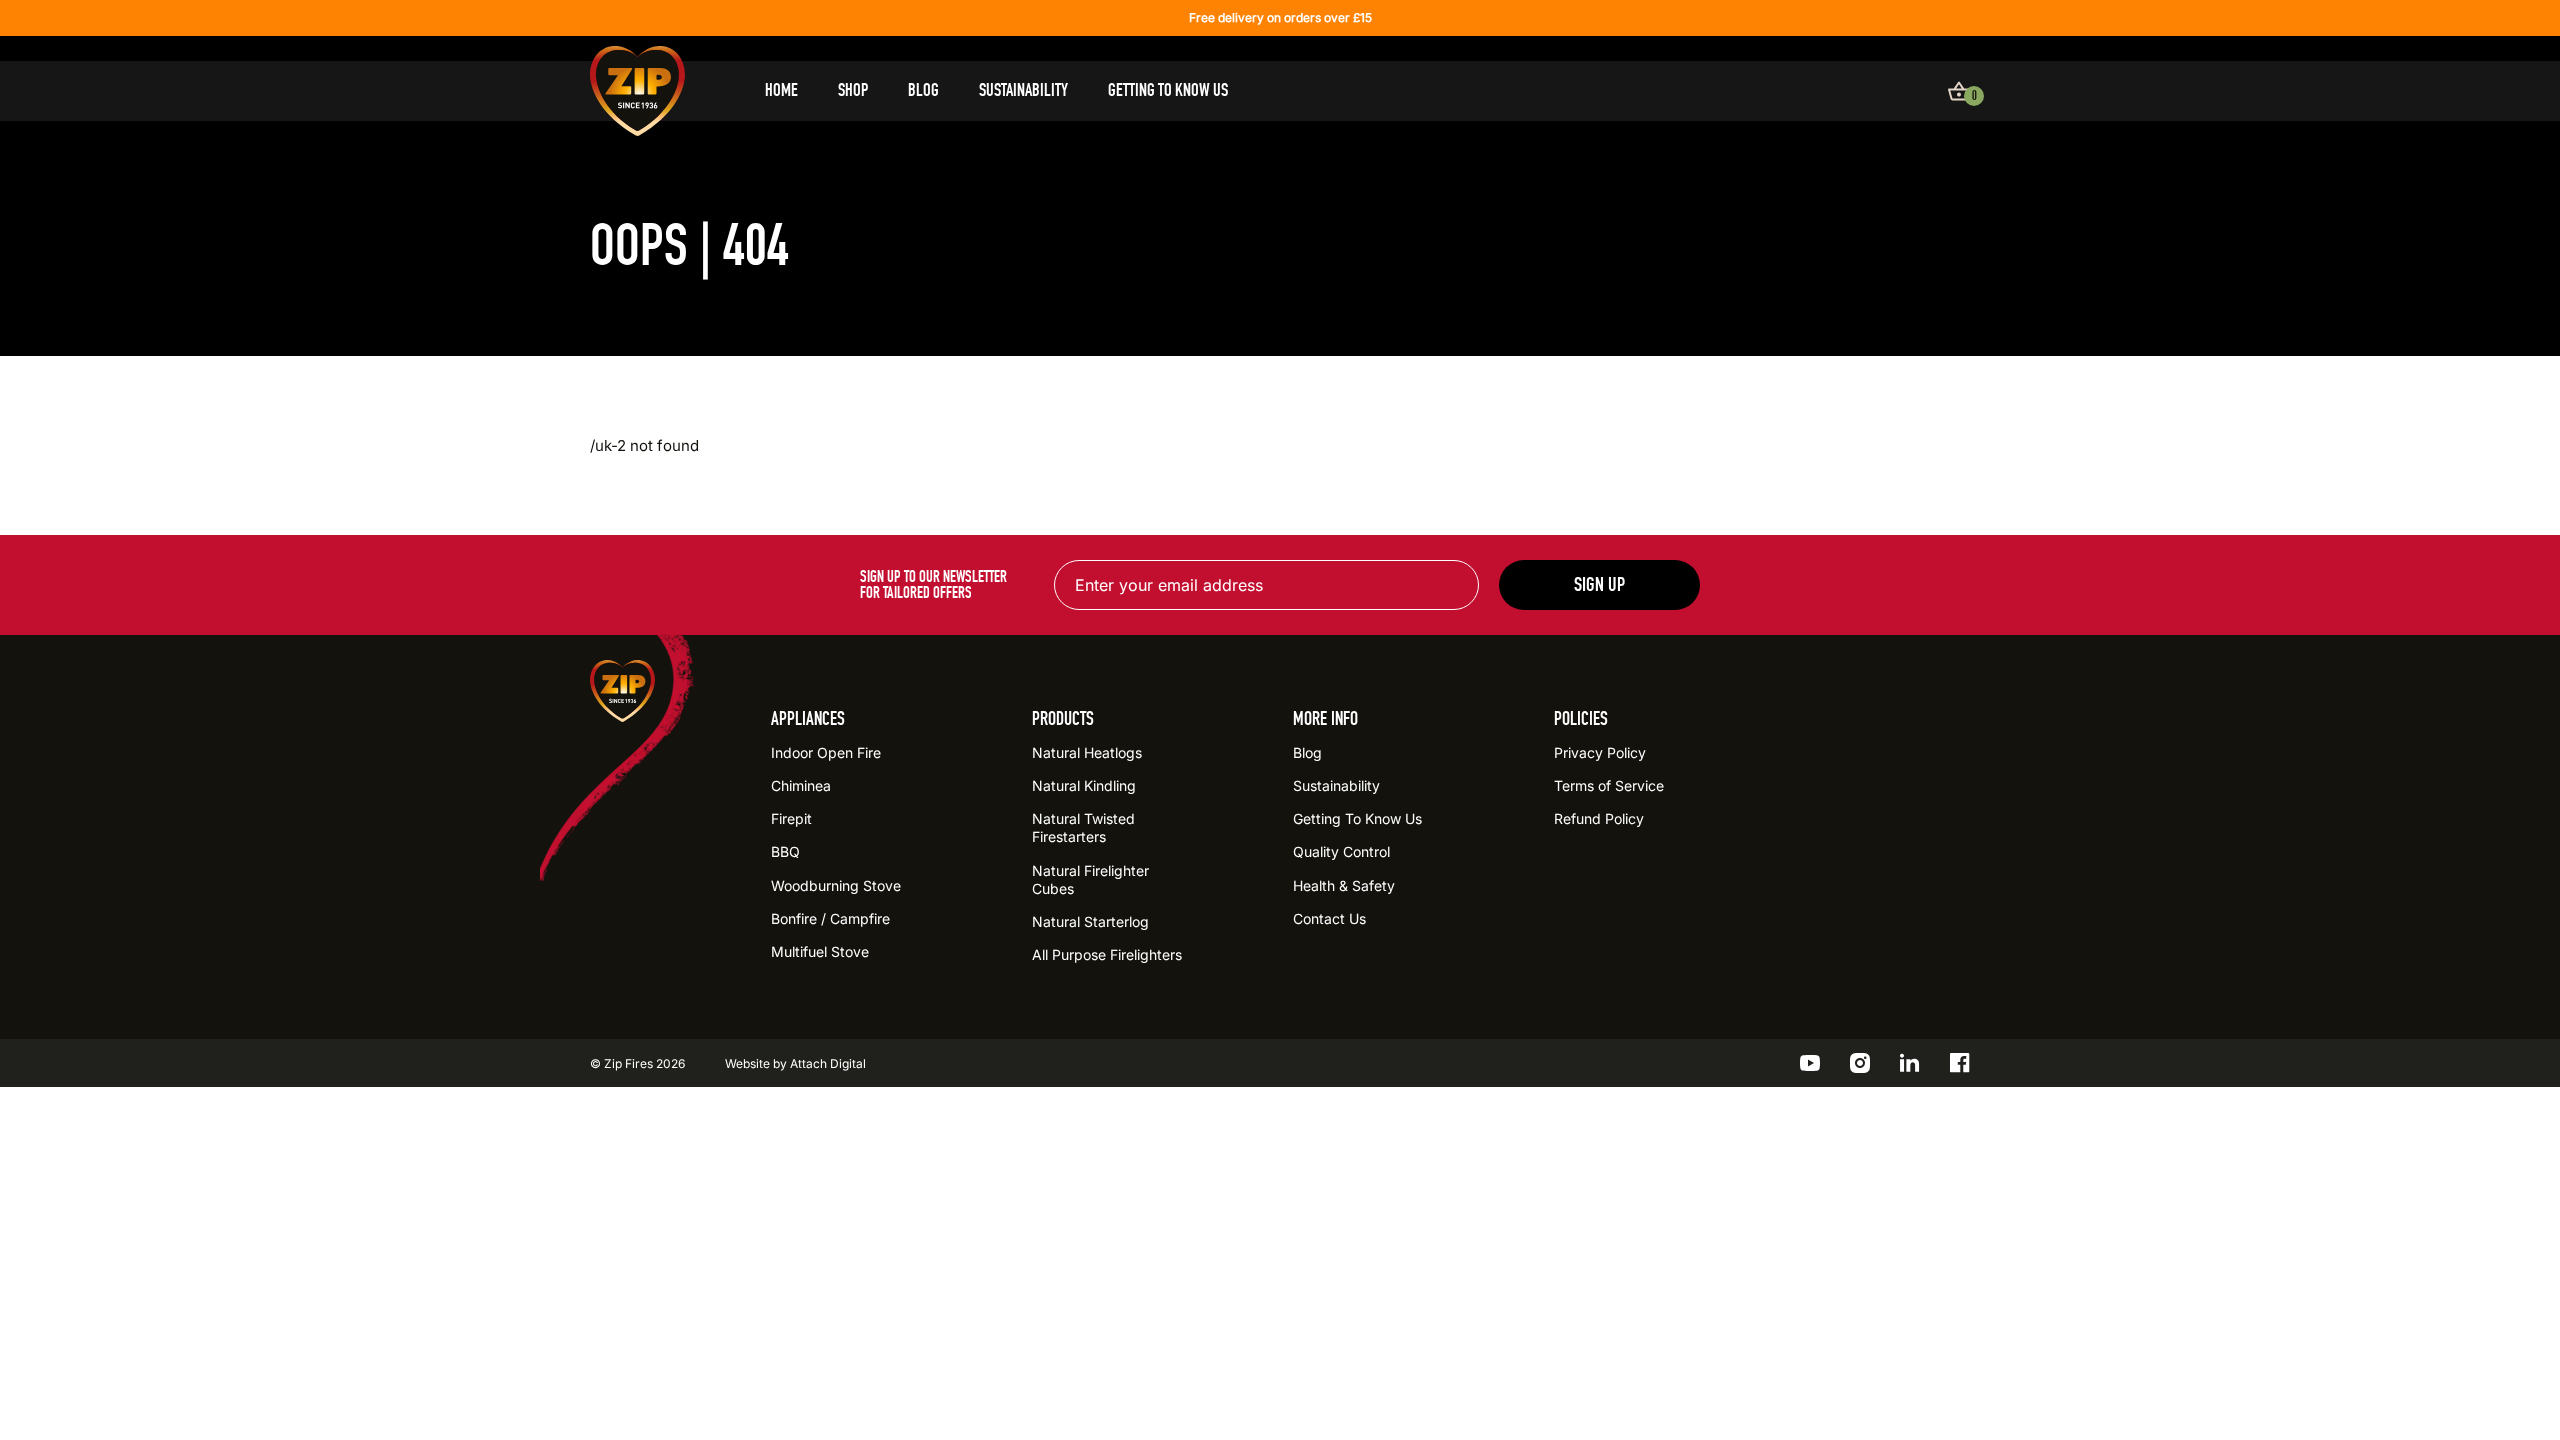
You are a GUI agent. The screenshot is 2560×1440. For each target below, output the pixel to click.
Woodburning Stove (836, 885)
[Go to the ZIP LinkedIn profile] (1910, 1063)
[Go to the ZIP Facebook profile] (1960, 1063)
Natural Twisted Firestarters (1083, 827)
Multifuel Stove (820, 951)
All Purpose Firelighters (1107, 954)
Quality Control (1341, 851)
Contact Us (1329, 918)
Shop (853, 90)
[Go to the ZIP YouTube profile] (1810, 1063)
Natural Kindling (1084, 785)
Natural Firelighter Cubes (1090, 879)
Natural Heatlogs (1087, 752)
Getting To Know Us (1168, 90)
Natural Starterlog (1090, 921)
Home (781, 90)
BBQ (785, 851)
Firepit (791, 818)
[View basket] (1959, 91)
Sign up (1599, 584)
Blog (923, 90)
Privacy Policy (1600, 752)
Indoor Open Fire (826, 752)
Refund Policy (1599, 818)
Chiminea (801, 785)
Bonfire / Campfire (830, 918)
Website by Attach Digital (795, 1063)
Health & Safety (1344, 885)
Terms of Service (1609, 785)
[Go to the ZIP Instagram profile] (1860, 1063)
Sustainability (1023, 90)
